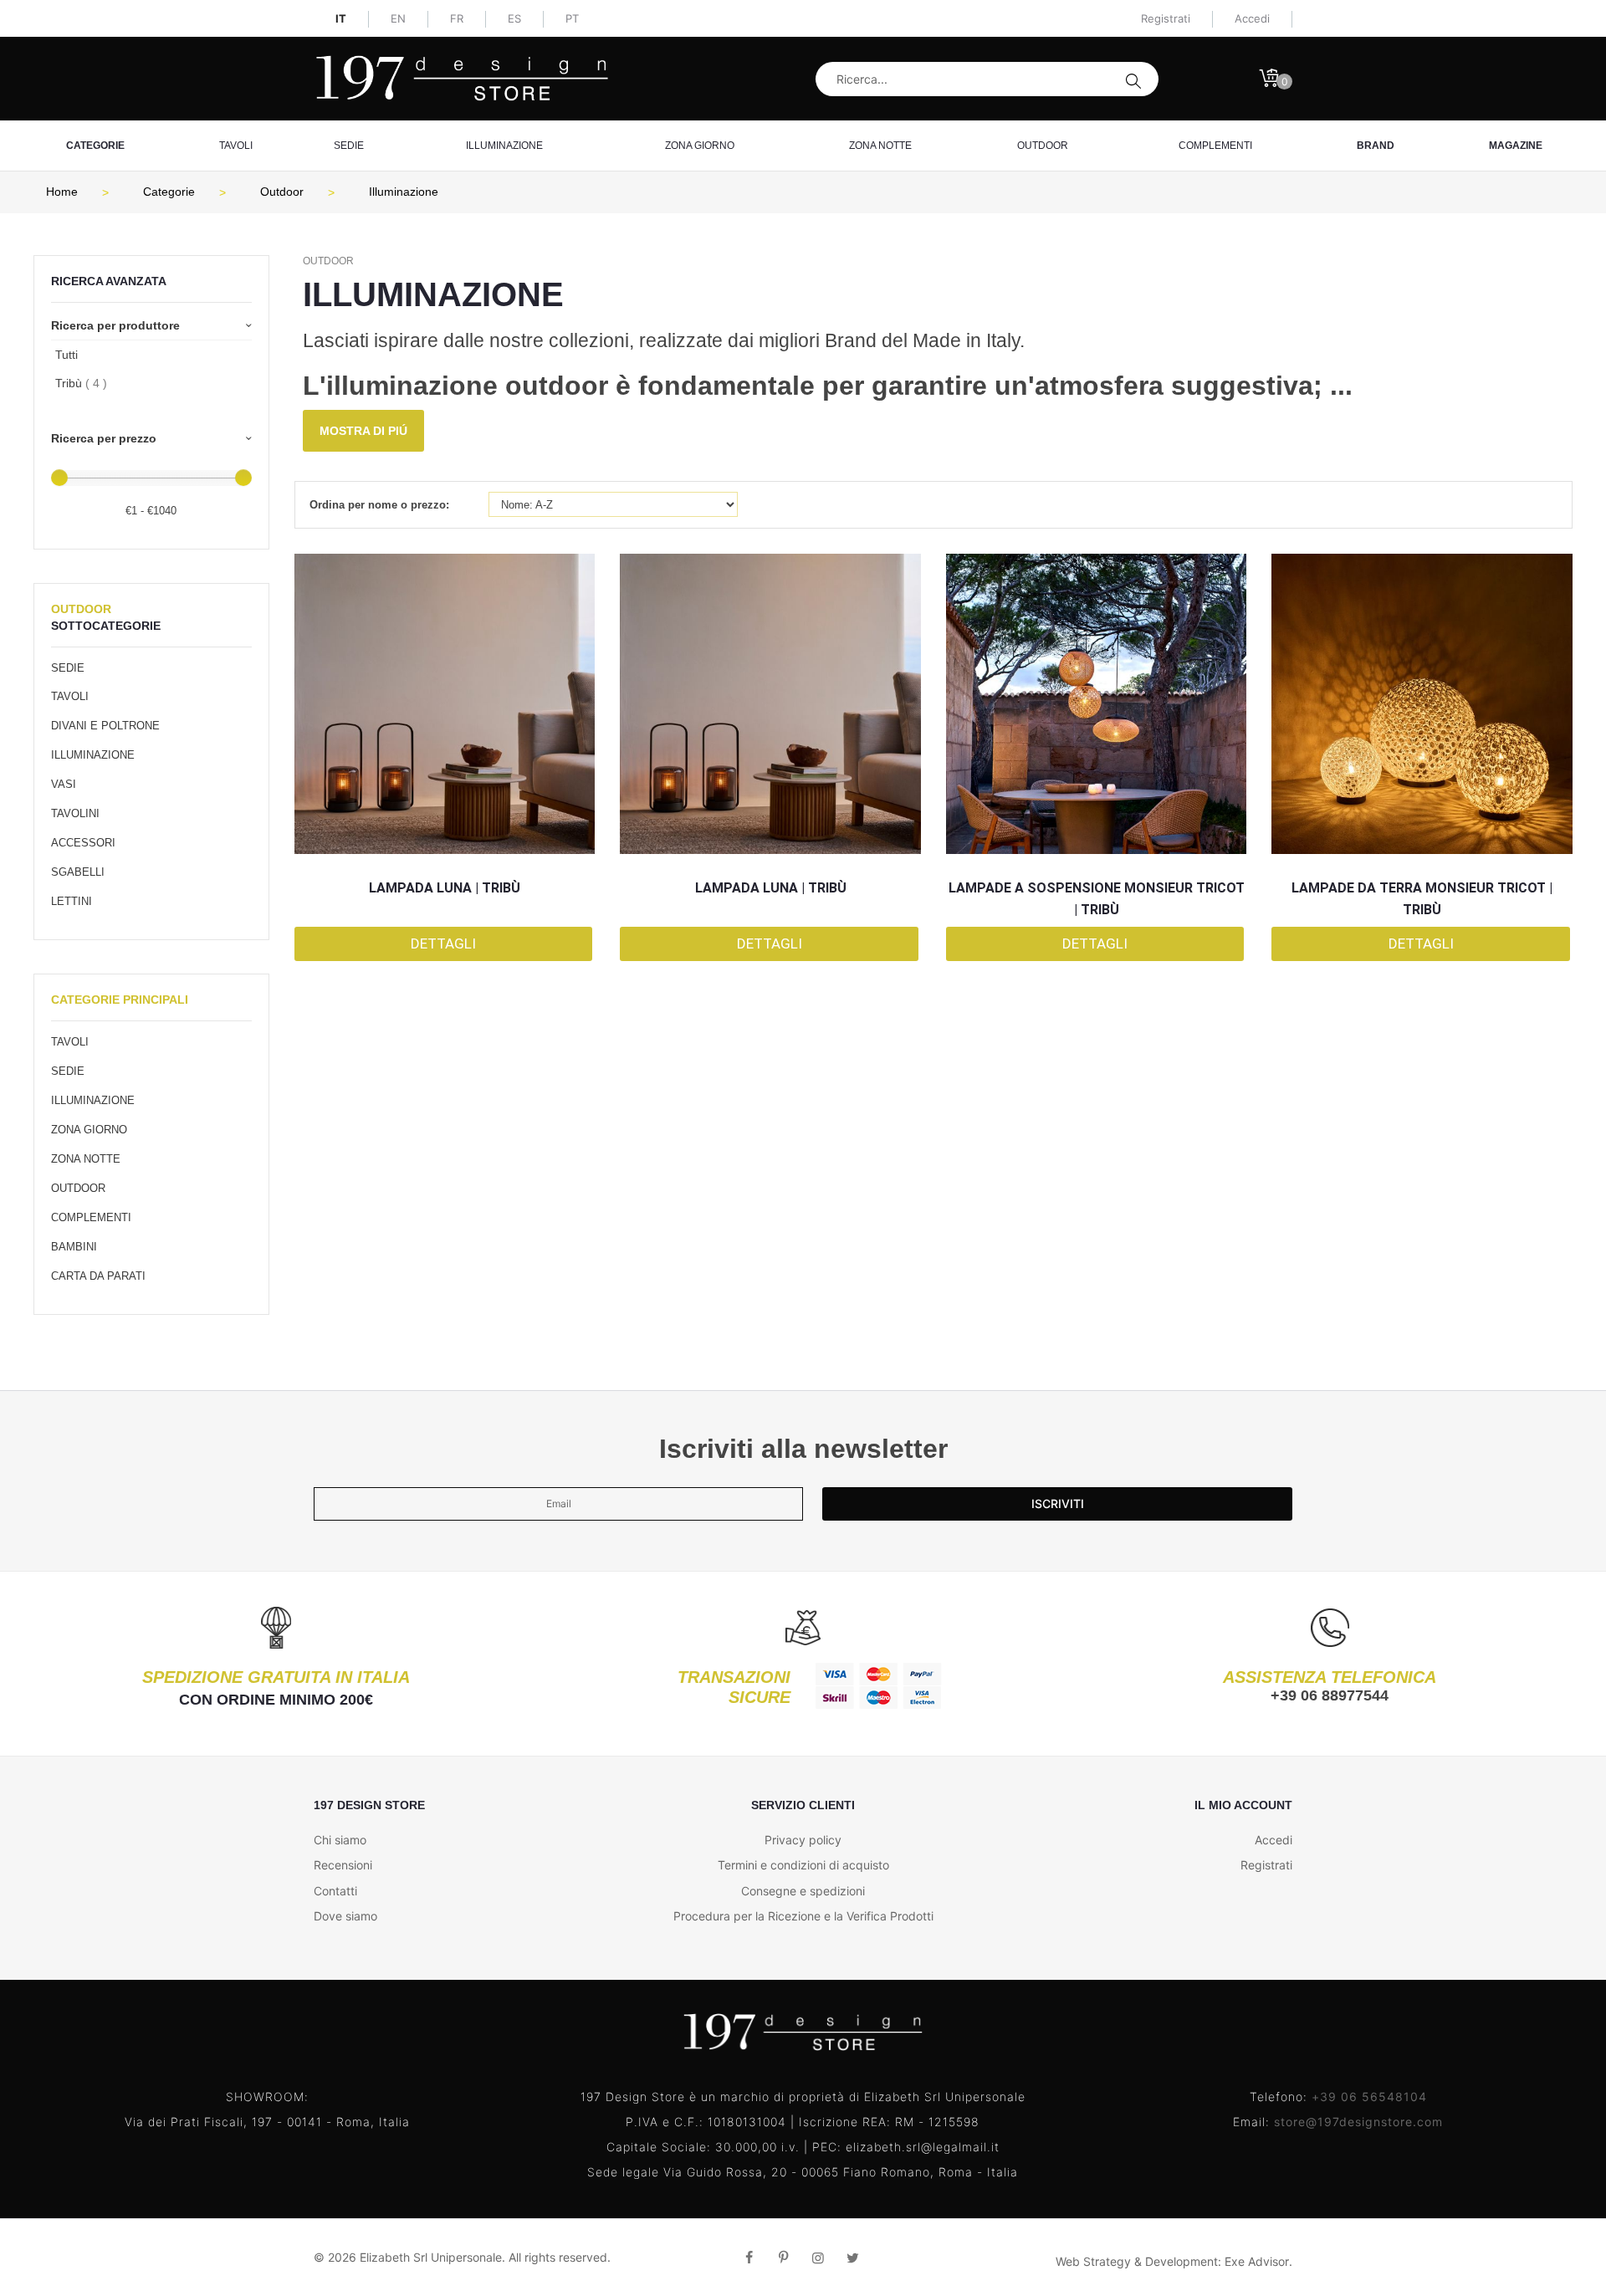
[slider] (59, 478)
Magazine (1516, 146)
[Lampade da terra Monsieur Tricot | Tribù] (1422, 704)
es (514, 18)
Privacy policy (803, 1840)
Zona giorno (700, 146)
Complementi (1215, 146)
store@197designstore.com (1358, 2122)
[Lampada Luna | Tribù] (445, 704)
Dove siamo (345, 1916)
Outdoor (1043, 146)
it (341, 18)
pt (572, 18)
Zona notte (880, 146)
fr (457, 18)
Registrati (1166, 18)
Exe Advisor (1257, 2261)
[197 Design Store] (462, 78)
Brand (1376, 146)
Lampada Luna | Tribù (445, 888)
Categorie (95, 146)
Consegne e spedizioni (803, 1891)
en (398, 18)
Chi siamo (340, 1840)
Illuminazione (504, 146)
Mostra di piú (363, 431)
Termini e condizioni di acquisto (803, 1865)
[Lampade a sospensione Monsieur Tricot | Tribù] (1097, 704)
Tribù (81, 383)
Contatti (335, 1891)
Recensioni (343, 1865)
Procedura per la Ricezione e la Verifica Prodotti (803, 1916)
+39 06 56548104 (1369, 2097)
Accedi (1274, 1840)
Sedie (349, 146)
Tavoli (236, 146)
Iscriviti (1058, 1503)
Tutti (66, 355)
